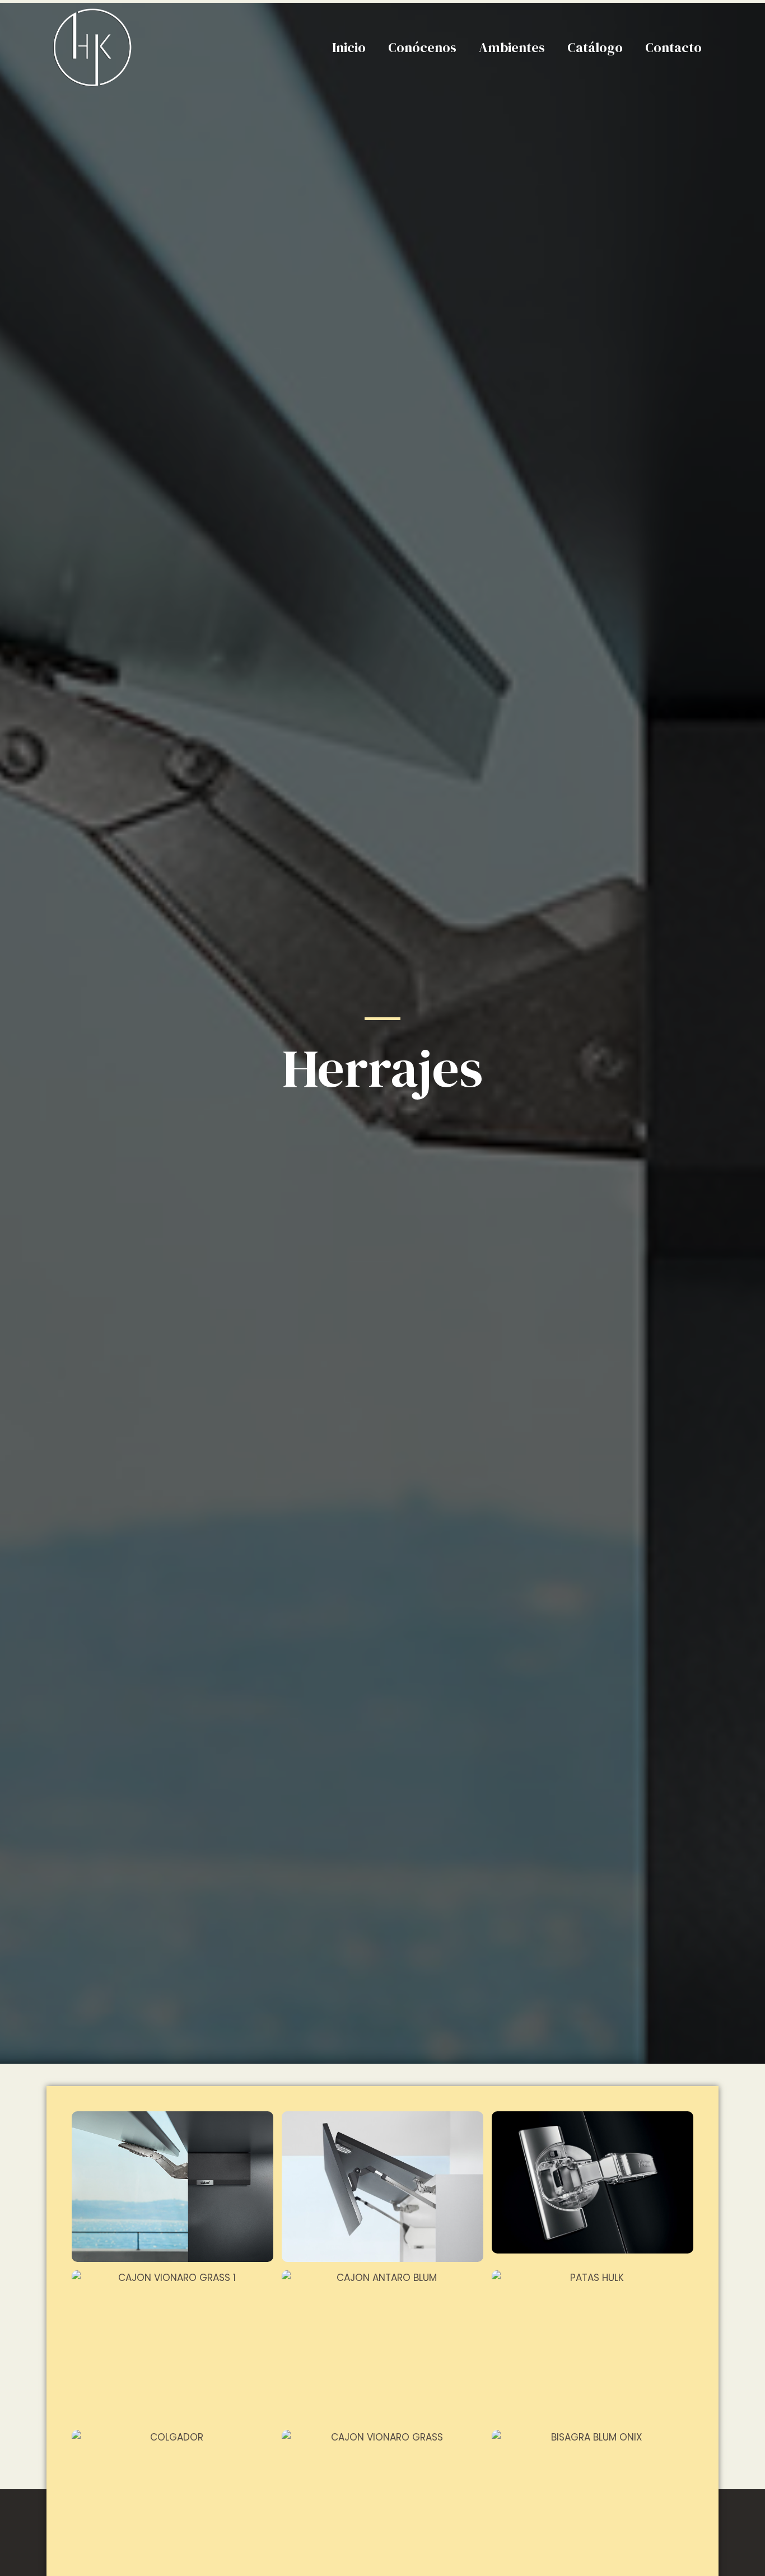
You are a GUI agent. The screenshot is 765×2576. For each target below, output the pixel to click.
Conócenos (422, 47)
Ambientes (512, 47)
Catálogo (595, 47)
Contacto (673, 47)
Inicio (349, 47)
